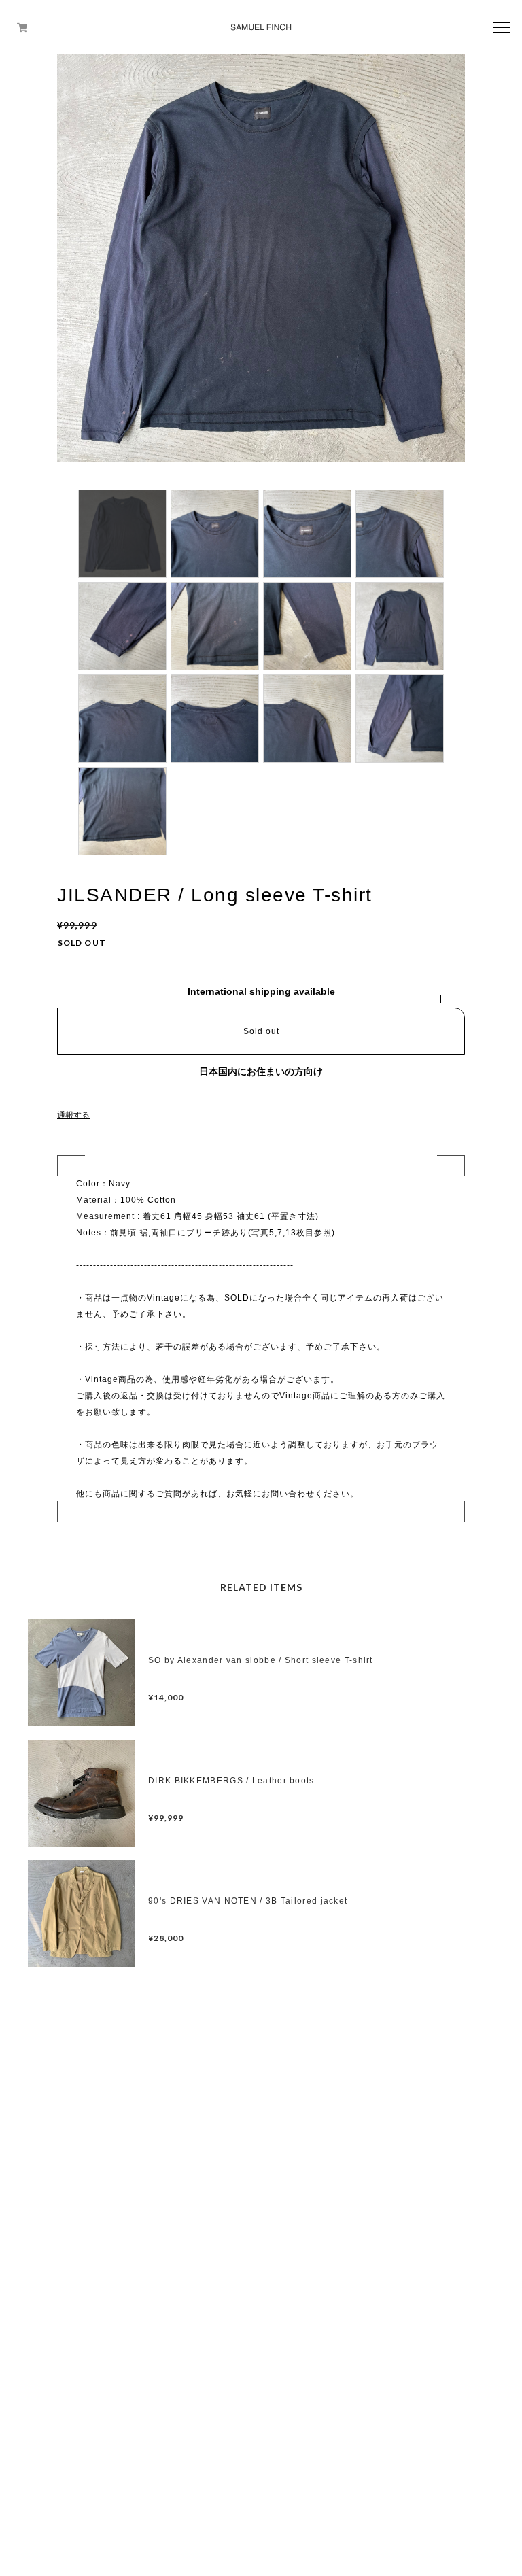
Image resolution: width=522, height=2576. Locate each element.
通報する (73, 1115)
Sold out (261, 1031)
